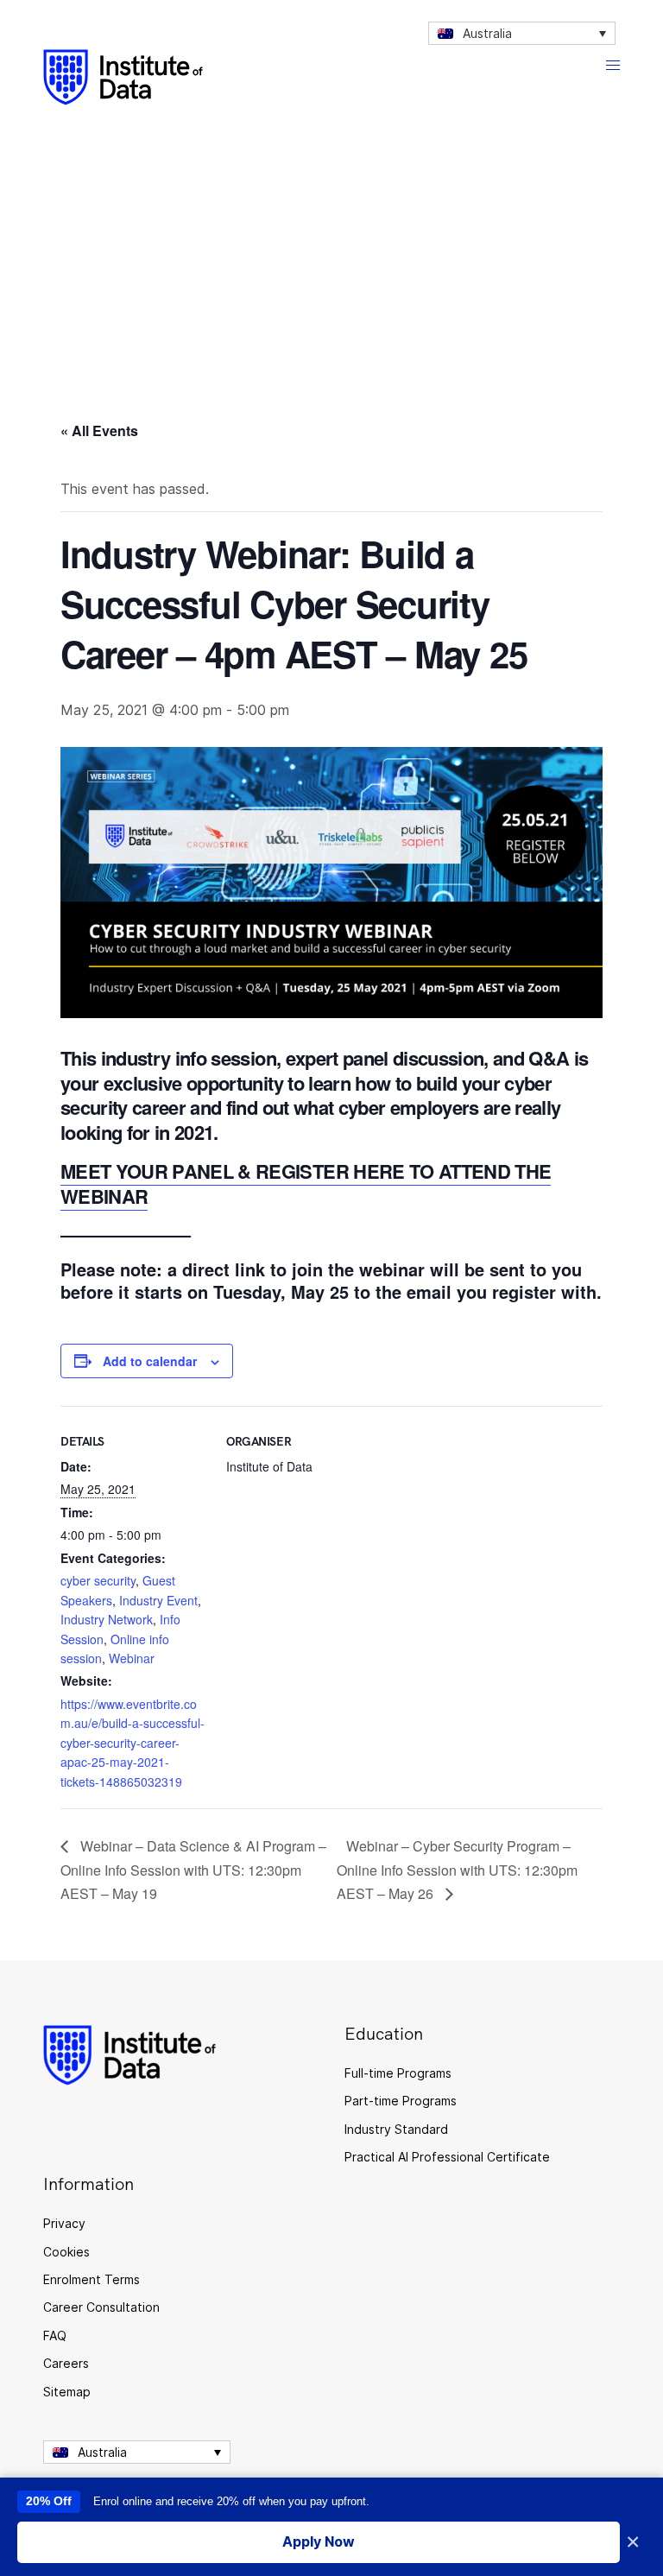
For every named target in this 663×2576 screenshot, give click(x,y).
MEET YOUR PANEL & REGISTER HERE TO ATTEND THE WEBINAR (306, 1184)
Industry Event (158, 1600)
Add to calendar (150, 1361)
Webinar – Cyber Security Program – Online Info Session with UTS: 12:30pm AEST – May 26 (457, 1870)
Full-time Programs (398, 2073)
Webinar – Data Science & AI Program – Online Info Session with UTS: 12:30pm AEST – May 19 (193, 1870)
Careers (66, 2363)
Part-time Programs (401, 2101)
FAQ (55, 2335)
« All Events (99, 430)
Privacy (64, 2223)
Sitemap (67, 2392)
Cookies (66, 2252)
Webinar (132, 1658)
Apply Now (319, 2541)
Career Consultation (101, 2307)
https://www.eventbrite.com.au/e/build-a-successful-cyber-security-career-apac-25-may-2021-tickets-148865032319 (133, 1743)
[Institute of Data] (123, 77)
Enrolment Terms (92, 2279)
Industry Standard (396, 2129)
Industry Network (107, 1619)
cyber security (98, 1580)
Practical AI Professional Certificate (447, 2157)
